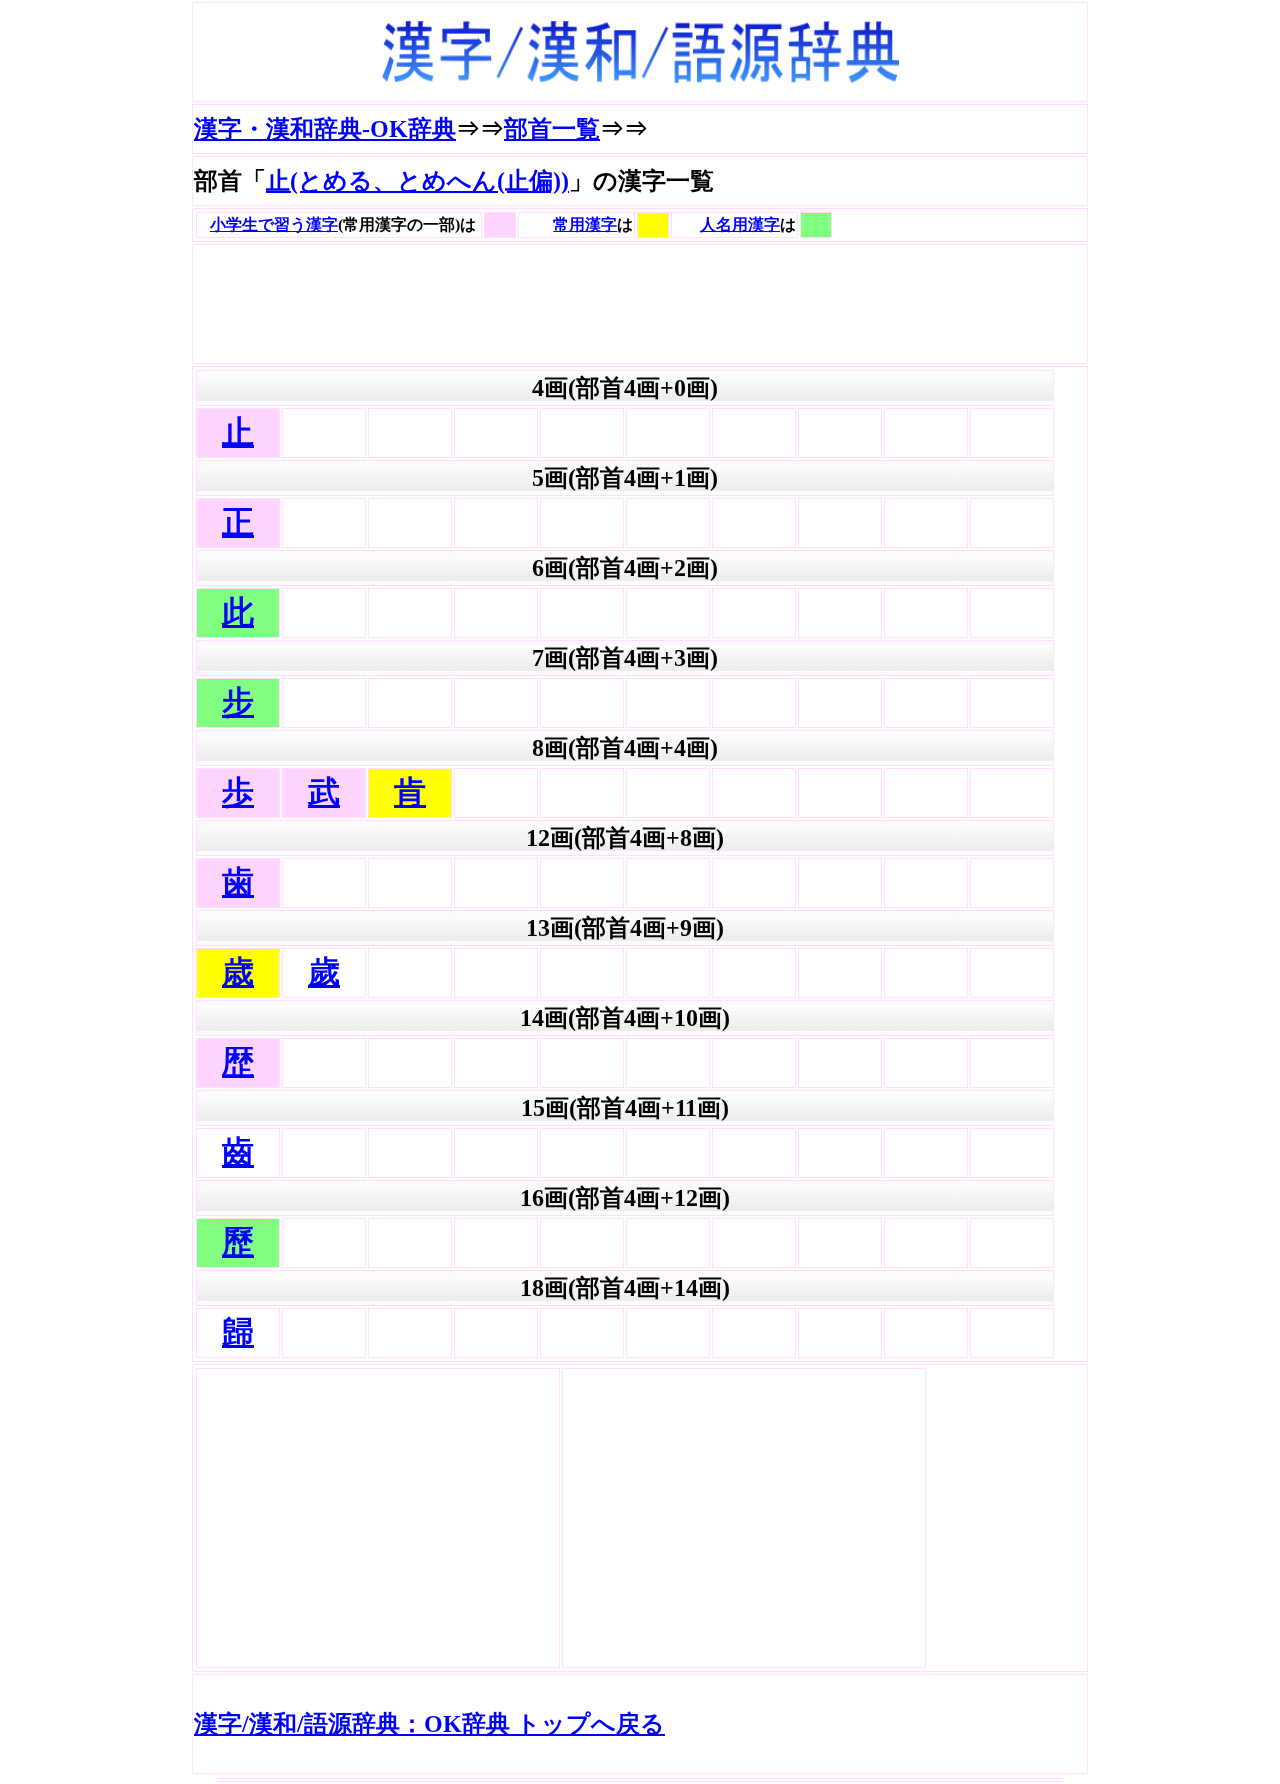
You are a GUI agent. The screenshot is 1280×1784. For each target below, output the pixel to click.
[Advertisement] (558, 304)
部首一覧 (552, 129)
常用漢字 (585, 224)
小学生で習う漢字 (274, 224)
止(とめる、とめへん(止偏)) (417, 181)
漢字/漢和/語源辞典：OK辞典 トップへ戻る (429, 1724)
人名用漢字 (740, 224)
